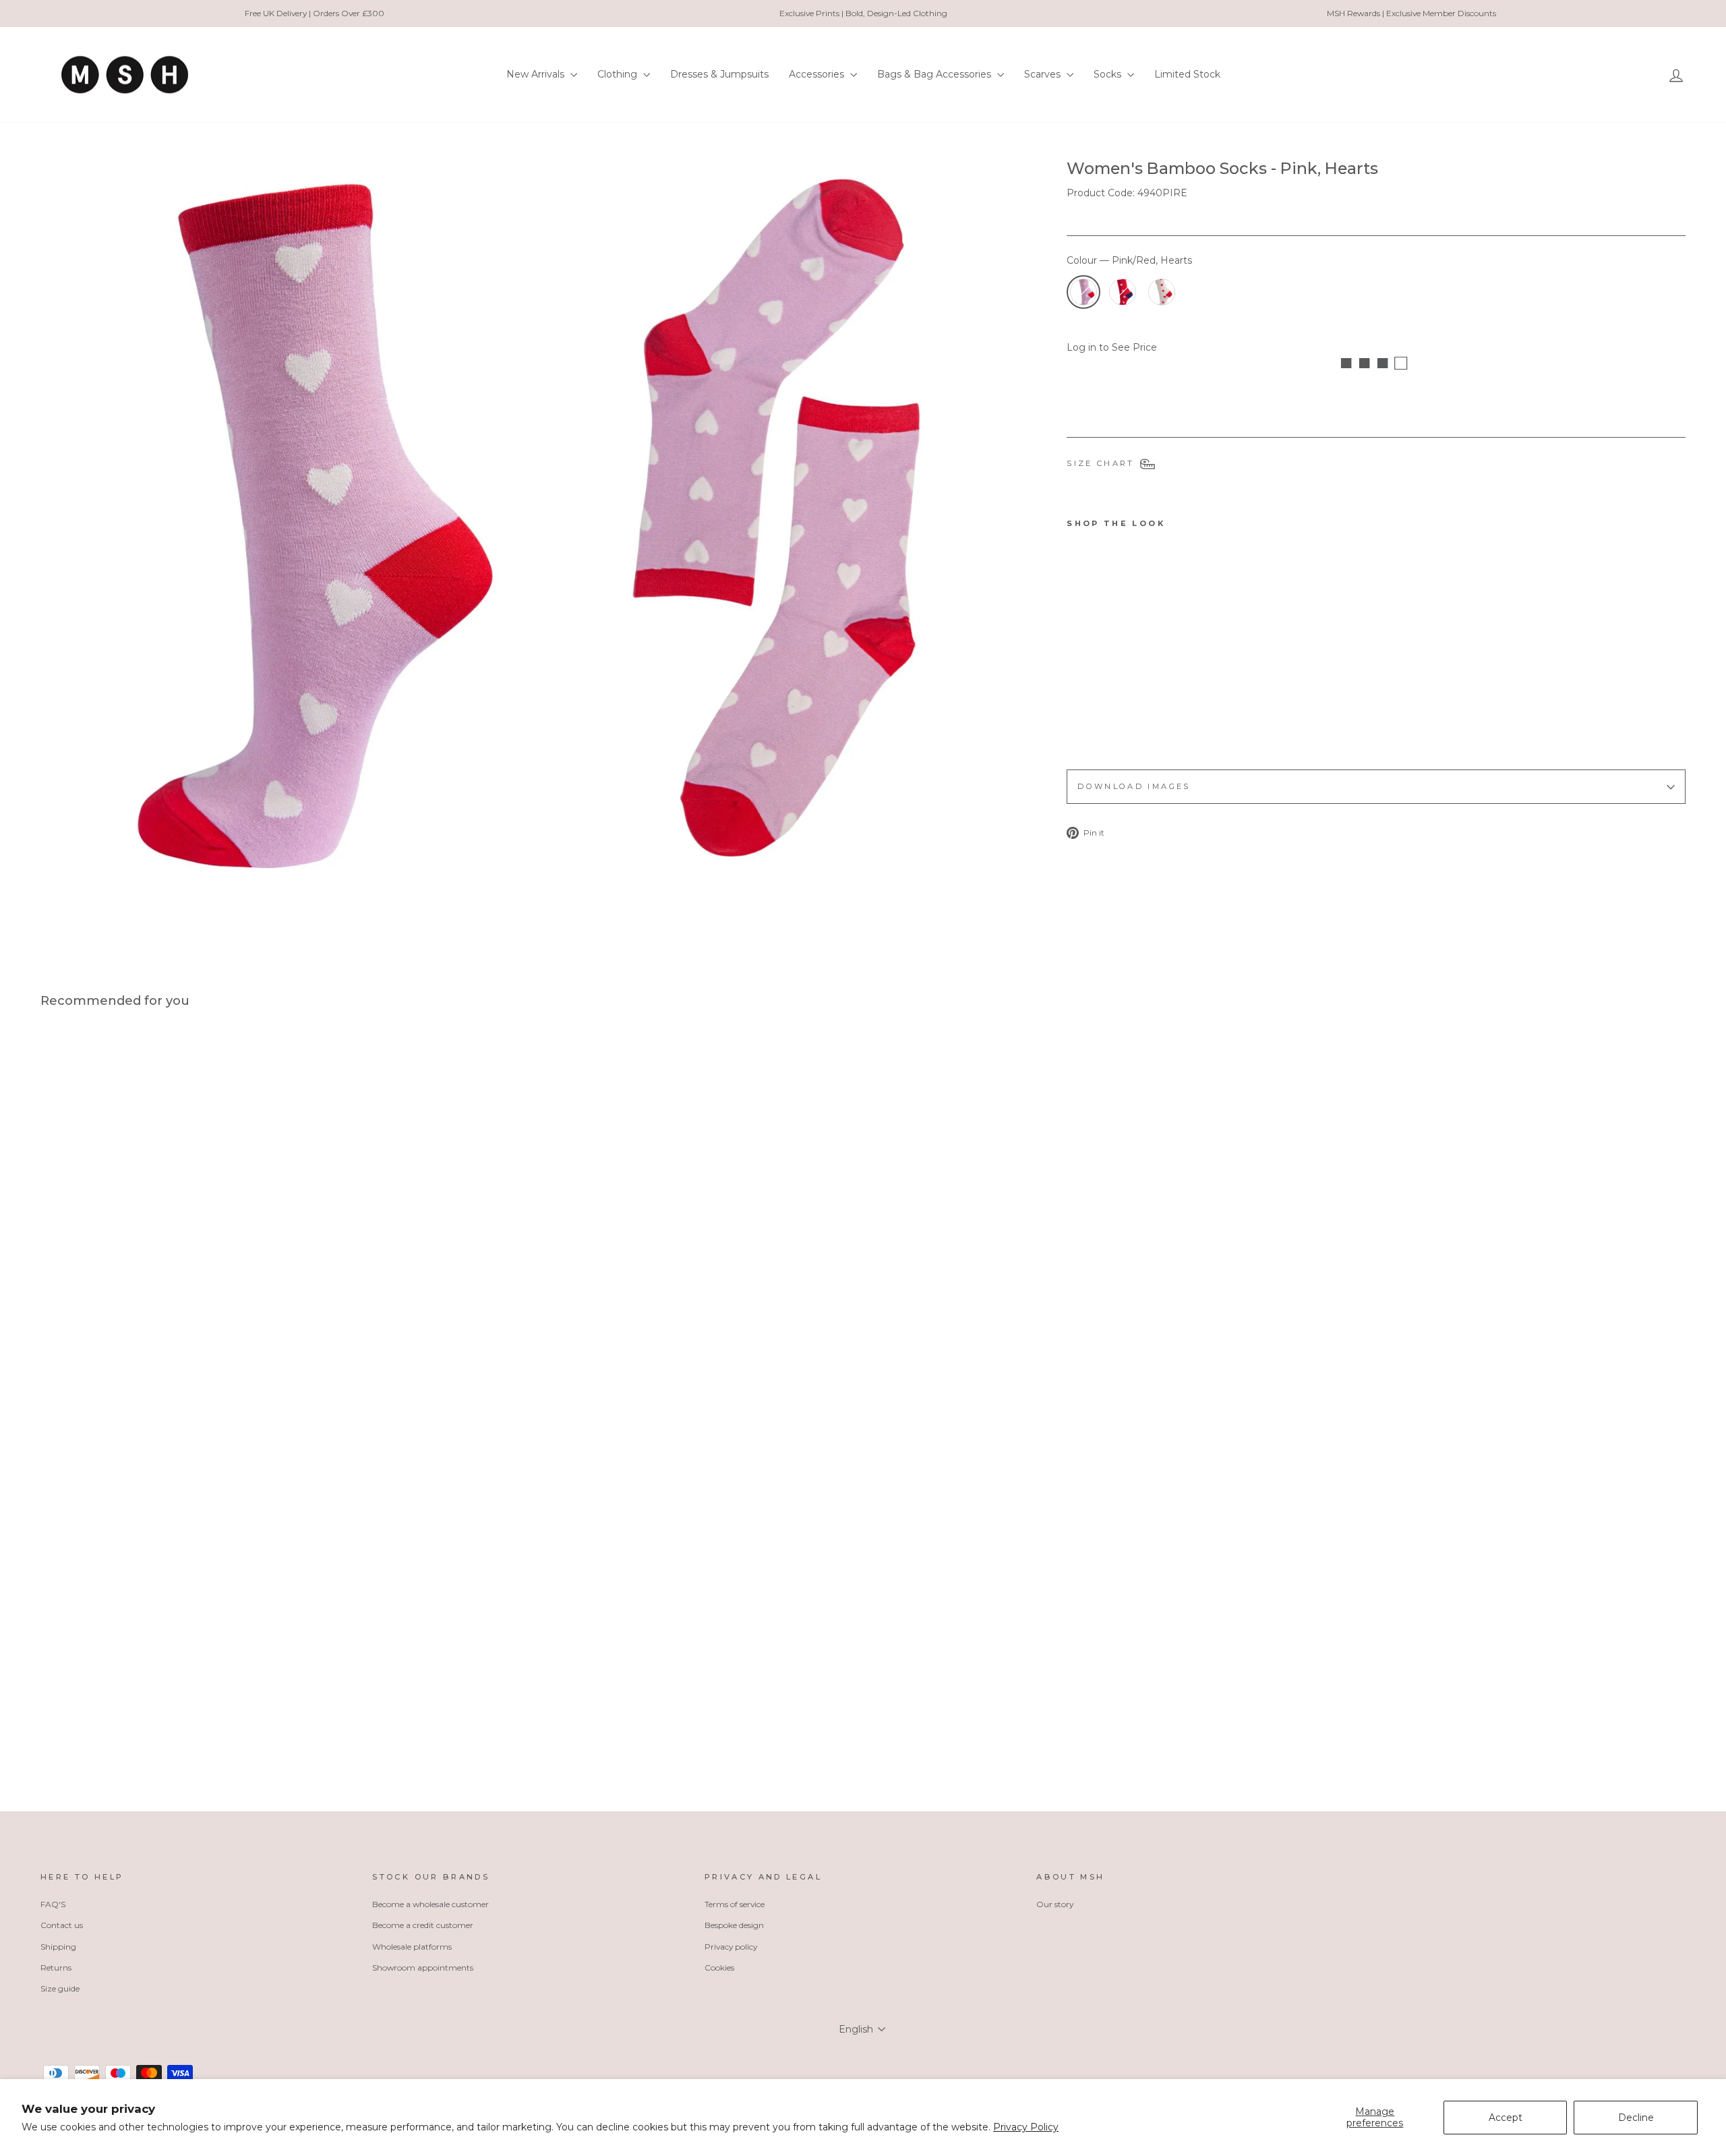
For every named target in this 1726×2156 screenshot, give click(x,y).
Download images (1134, 786)
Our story (1055, 1904)
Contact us (62, 1925)
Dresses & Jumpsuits (719, 74)
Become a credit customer (423, 1925)
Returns (56, 1968)
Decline (1636, 2118)
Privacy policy (731, 1947)
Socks (1109, 74)
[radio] (1083, 292)
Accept (1506, 2118)
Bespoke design (734, 1925)
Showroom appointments (423, 1968)
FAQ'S (53, 1904)
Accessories (818, 74)
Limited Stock (1187, 74)
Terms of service (735, 1904)
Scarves (1044, 74)
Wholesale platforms (412, 1947)
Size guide (60, 1988)
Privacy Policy (1026, 2127)
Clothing (619, 74)
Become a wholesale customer (430, 1904)
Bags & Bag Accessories (935, 74)
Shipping (58, 1947)
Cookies (719, 1968)
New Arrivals (537, 74)
